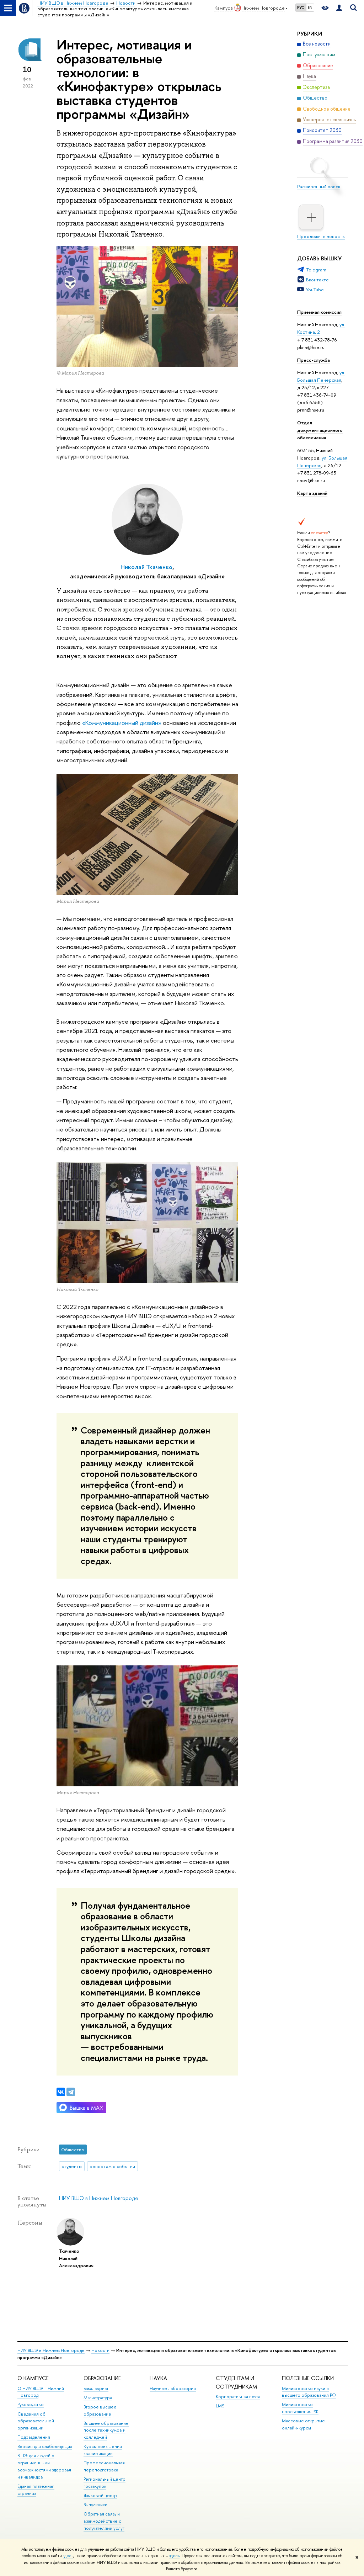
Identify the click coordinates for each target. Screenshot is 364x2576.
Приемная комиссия (319, 312)
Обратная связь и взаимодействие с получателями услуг (104, 2521)
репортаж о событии (112, 2166)
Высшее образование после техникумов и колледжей (106, 2430)
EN (310, 7)
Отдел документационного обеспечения (320, 430)
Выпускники (95, 2505)
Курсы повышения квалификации (103, 2450)
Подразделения (34, 2437)
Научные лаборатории (173, 2388)
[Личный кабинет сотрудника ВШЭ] (339, 8)
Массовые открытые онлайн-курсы (303, 2424)
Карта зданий (312, 493)
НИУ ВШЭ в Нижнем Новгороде (99, 2198)
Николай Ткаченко (146, 567)
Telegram (316, 270)
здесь (68, 2556)
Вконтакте (317, 280)
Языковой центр (100, 2495)
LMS (220, 2406)
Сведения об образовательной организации (36, 2421)
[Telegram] (71, 2092)
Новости (100, 2350)
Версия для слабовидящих (45, 2446)
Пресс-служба (314, 360)
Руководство (31, 2404)
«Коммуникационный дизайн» (122, 723)
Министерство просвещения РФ (300, 2408)
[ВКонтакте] (61, 2092)
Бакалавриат (96, 2388)
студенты (72, 2166)
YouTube (315, 290)
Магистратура (98, 2398)
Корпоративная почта (238, 2397)
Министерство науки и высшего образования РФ (309, 2392)
